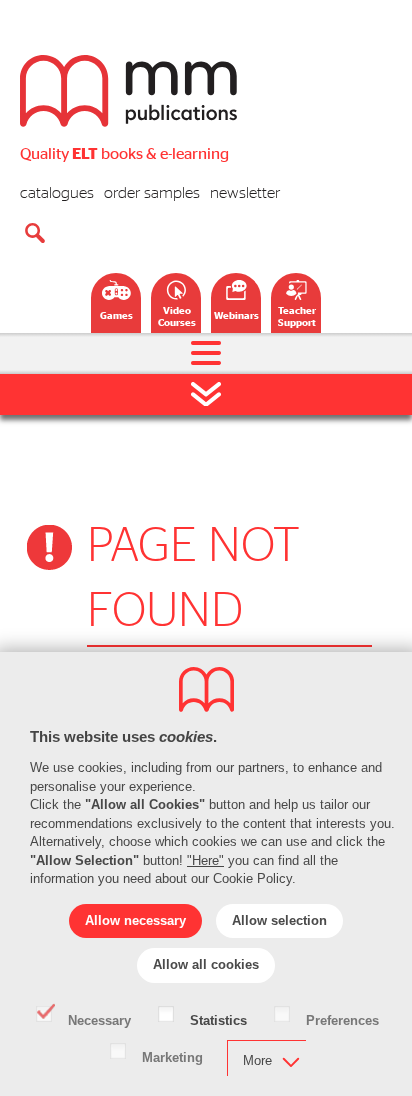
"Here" (205, 860)
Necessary (99, 1019)
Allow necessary (135, 920)
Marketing (172, 1056)
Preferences (342, 1019)
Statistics (218, 1019)
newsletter (245, 193)
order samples (152, 193)
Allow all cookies (206, 964)
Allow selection (279, 920)
